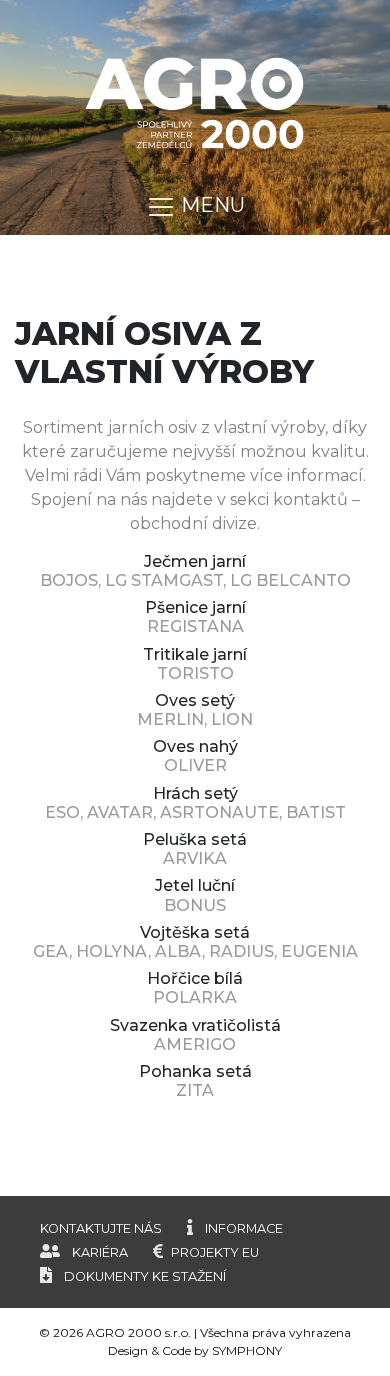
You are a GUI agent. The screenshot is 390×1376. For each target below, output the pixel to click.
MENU (210, 205)
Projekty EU (215, 1252)
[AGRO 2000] (195, 101)
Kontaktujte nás (101, 1228)
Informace (244, 1228)
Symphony (247, 1350)
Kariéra (100, 1252)
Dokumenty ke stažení (145, 1276)
